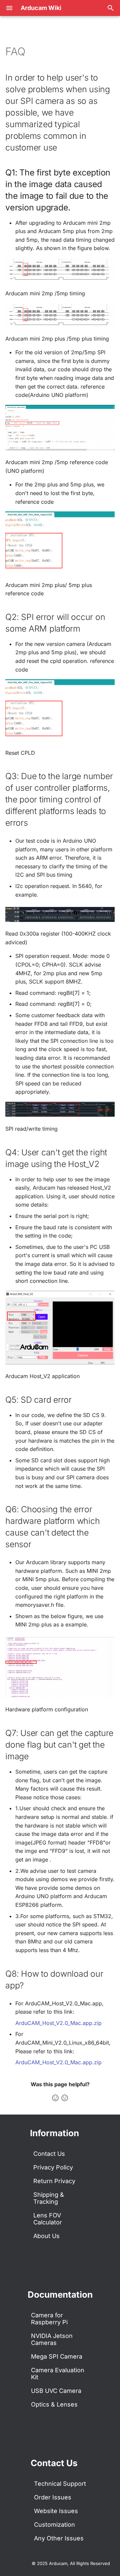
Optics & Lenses (54, 2404)
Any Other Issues (59, 2538)
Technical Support (60, 2484)
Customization (54, 2525)
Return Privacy (54, 2181)
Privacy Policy (53, 2167)
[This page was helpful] (55, 2098)
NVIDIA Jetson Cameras (52, 2339)
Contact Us (49, 2154)
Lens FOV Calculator (48, 2219)
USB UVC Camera (56, 2391)
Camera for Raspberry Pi (49, 2319)
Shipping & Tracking (49, 2198)
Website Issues (56, 2511)
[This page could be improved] (65, 2098)
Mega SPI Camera (57, 2356)
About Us (46, 2236)
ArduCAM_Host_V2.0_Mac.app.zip (58, 2023)
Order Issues (53, 2497)
